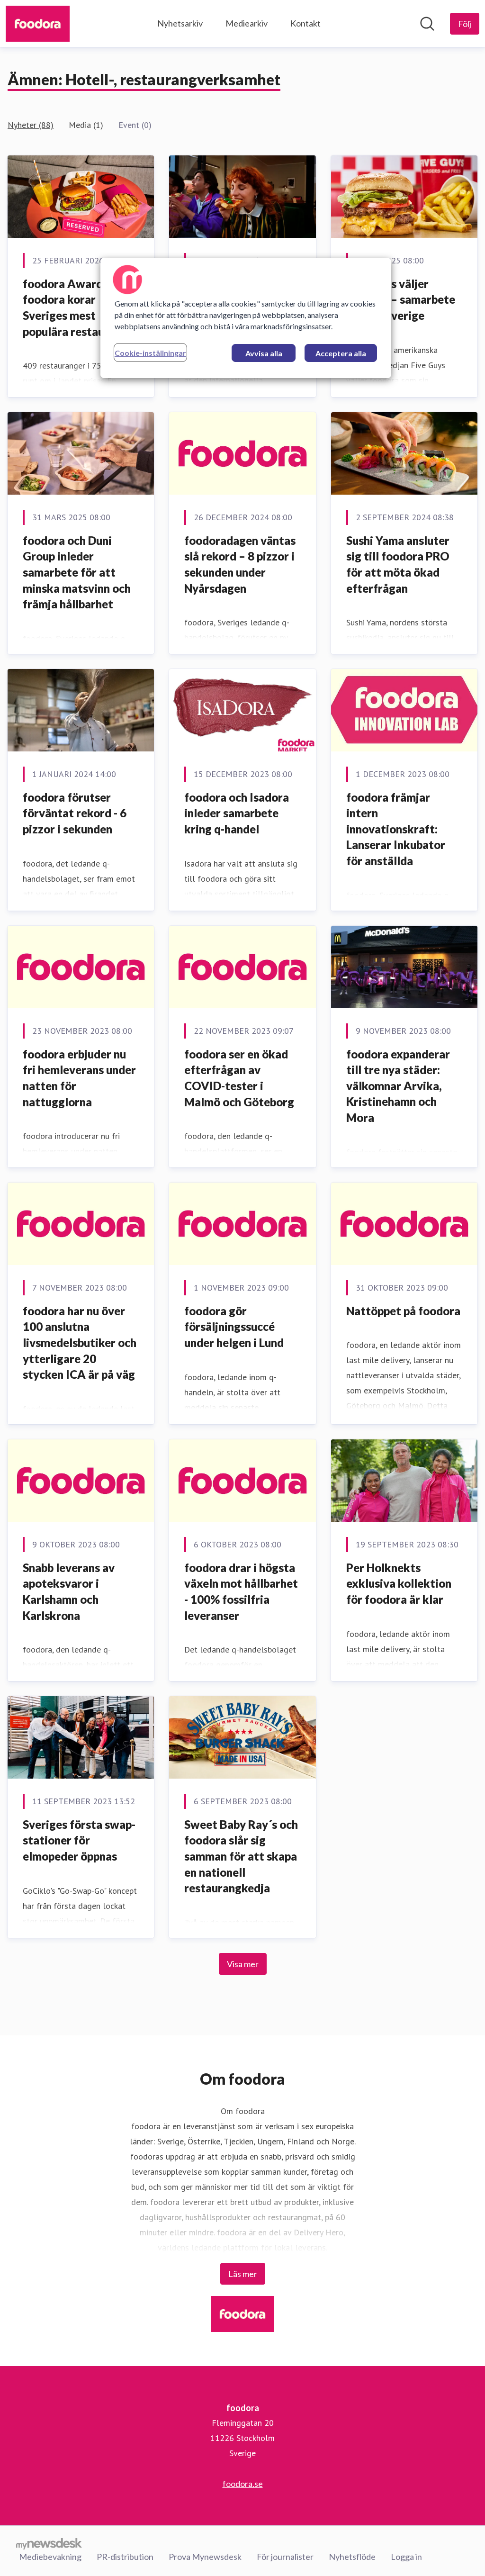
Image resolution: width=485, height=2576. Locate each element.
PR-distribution (125, 2557)
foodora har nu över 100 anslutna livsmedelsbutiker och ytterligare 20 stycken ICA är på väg (80, 1342)
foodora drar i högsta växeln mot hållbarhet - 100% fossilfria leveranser (241, 1591)
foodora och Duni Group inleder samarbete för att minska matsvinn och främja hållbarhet (77, 572)
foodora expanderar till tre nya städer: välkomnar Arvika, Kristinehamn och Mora (398, 1086)
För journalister (285, 2557)
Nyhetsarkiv (180, 23)
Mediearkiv (247, 23)
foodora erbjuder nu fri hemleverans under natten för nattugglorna (79, 1078)
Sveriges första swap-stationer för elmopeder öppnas (79, 1840)
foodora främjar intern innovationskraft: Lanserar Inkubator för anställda (396, 829)
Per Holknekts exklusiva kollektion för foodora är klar (399, 1583)
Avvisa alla (264, 353)
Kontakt (305, 23)
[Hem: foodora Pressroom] (38, 24)
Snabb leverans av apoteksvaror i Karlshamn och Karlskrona (69, 1591)
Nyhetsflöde (352, 2557)
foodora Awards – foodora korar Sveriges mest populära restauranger (81, 307)
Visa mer (243, 1964)
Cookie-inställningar (150, 353)
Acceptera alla (341, 353)
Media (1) (86, 125)
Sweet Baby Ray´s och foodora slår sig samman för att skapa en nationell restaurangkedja (241, 1856)
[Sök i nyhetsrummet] (427, 24)
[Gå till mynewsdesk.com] (49, 2543)
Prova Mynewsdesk (205, 2557)
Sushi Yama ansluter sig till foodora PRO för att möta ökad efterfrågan (398, 564)
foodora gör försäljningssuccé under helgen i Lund (234, 1327)
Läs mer (243, 2274)
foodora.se (243, 2484)
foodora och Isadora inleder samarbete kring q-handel (237, 813)
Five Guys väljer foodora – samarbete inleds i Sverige (401, 299)
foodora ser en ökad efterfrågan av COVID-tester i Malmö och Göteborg (239, 1078)
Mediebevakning (50, 2557)
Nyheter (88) (31, 125)
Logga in (406, 2557)
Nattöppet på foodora (403, 1311)
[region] (246, 318)
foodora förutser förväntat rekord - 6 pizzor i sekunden (75, 813)
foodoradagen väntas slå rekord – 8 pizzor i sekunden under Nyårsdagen (240, 564)
